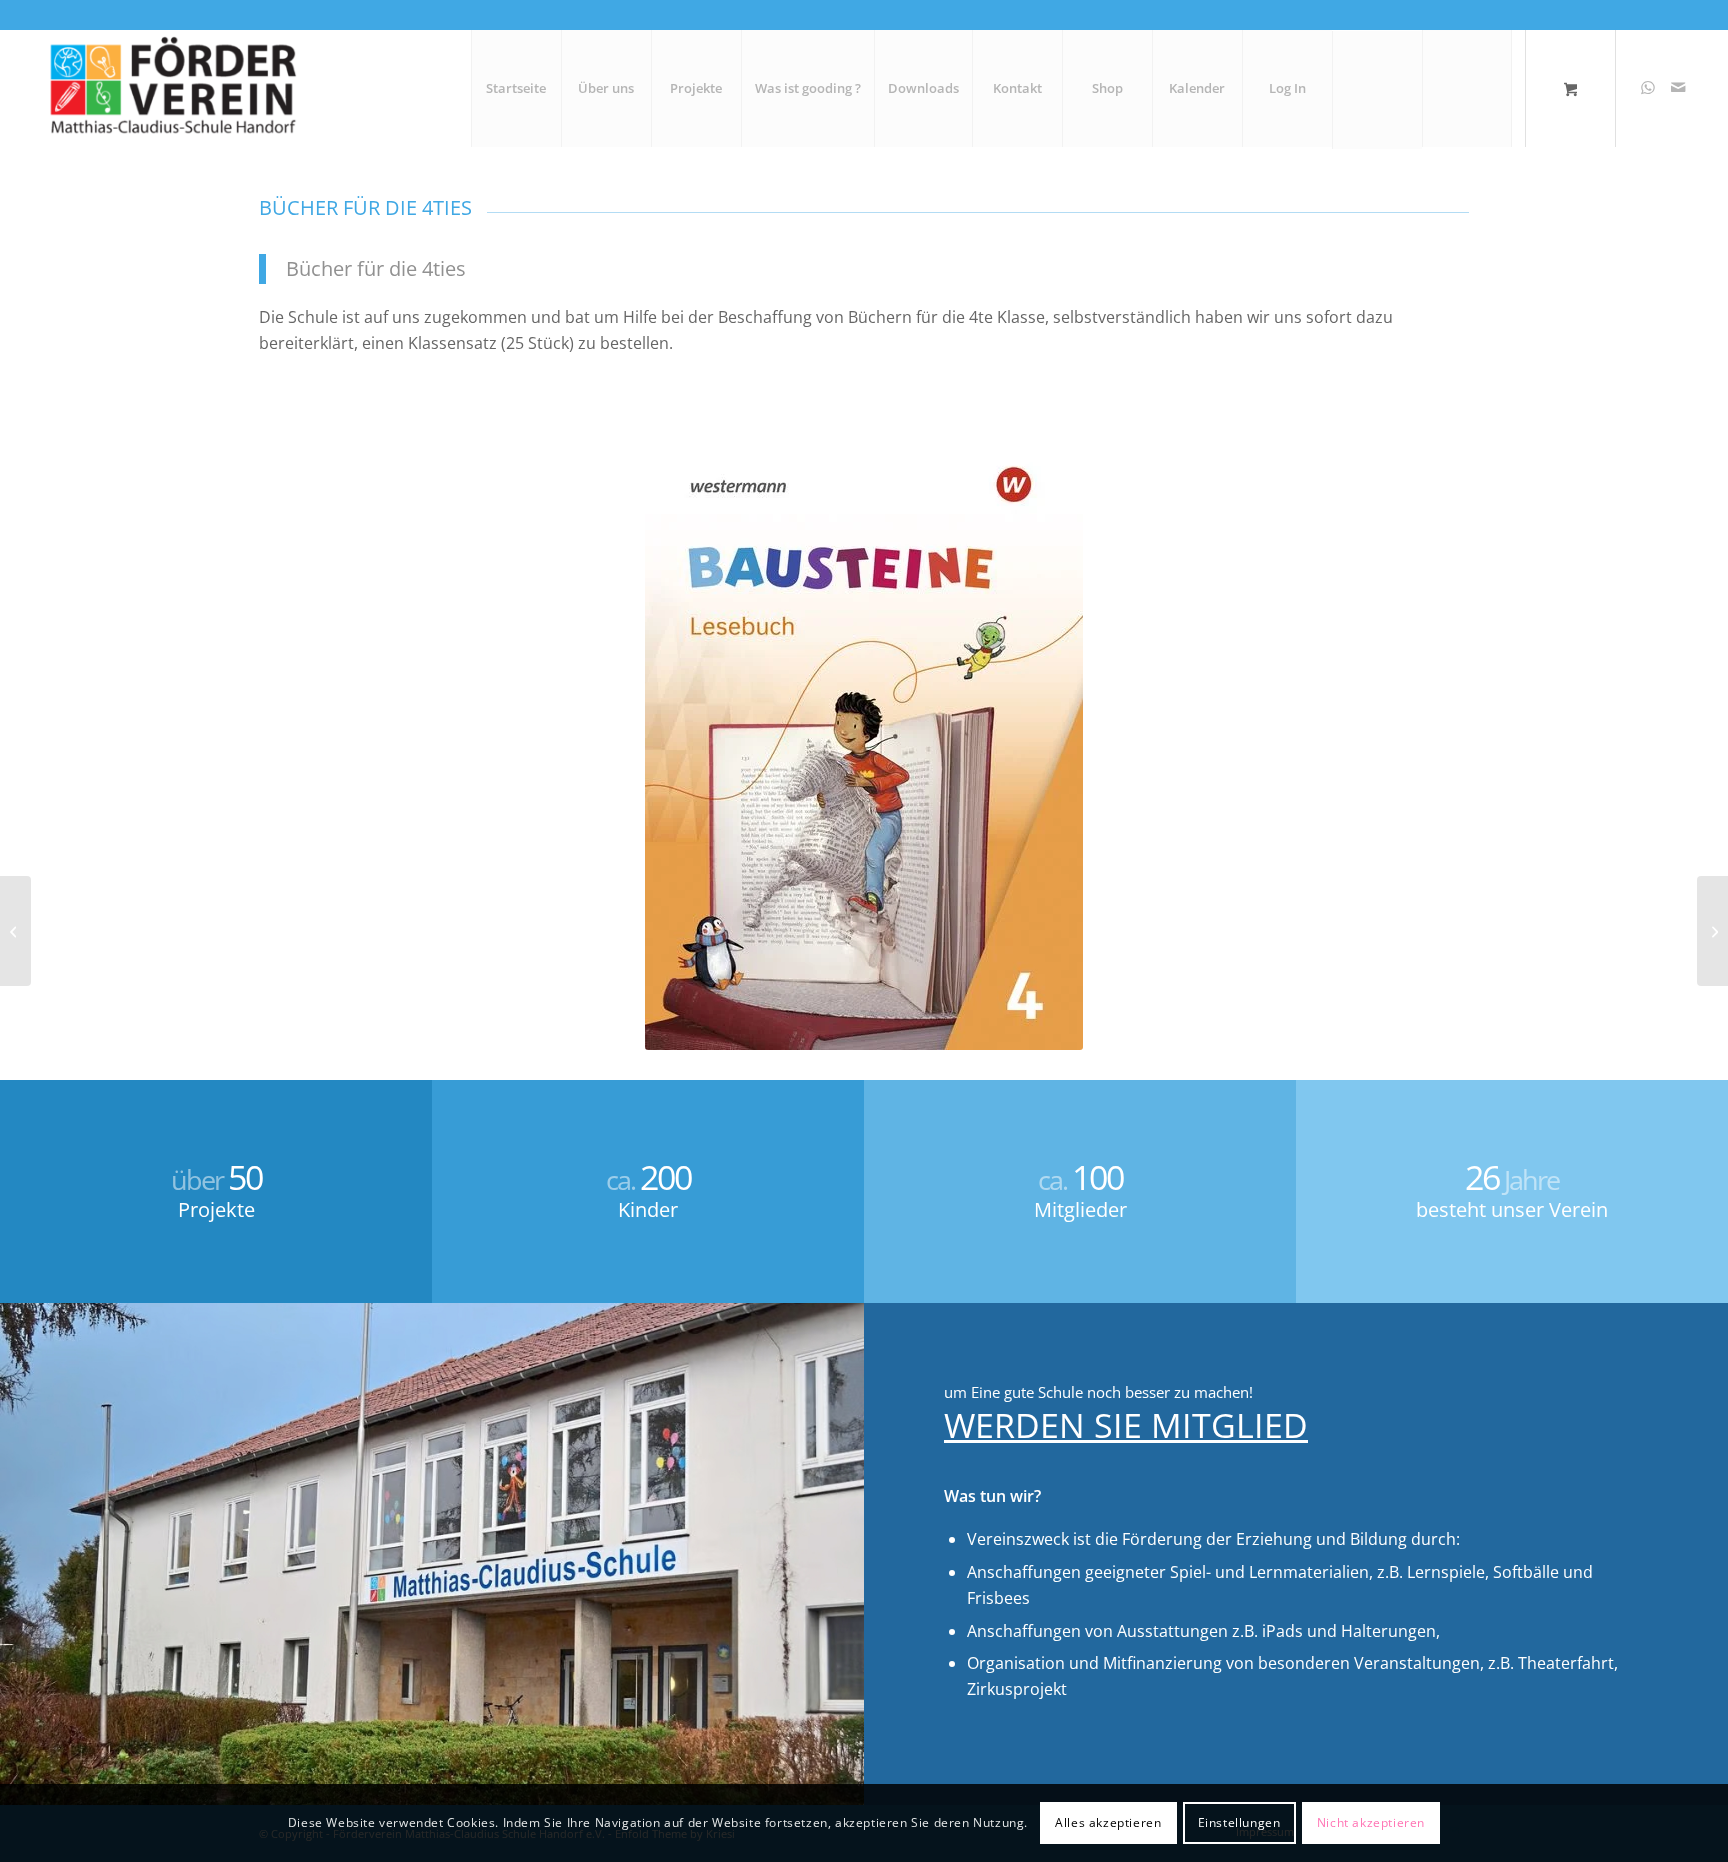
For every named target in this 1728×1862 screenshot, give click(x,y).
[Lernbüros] (15, 931)
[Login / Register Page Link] (1377, 90)
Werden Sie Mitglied (1126, 1425)
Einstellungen (1239, 1822)
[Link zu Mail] (1678, 87)
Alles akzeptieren (1108, 1822)
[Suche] (1467, 88)
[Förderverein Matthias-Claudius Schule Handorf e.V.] (171, 88)
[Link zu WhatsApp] (1648, 87)
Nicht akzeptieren (1371, 1822)
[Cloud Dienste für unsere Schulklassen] (1712, 931)
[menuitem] (516, 88)
